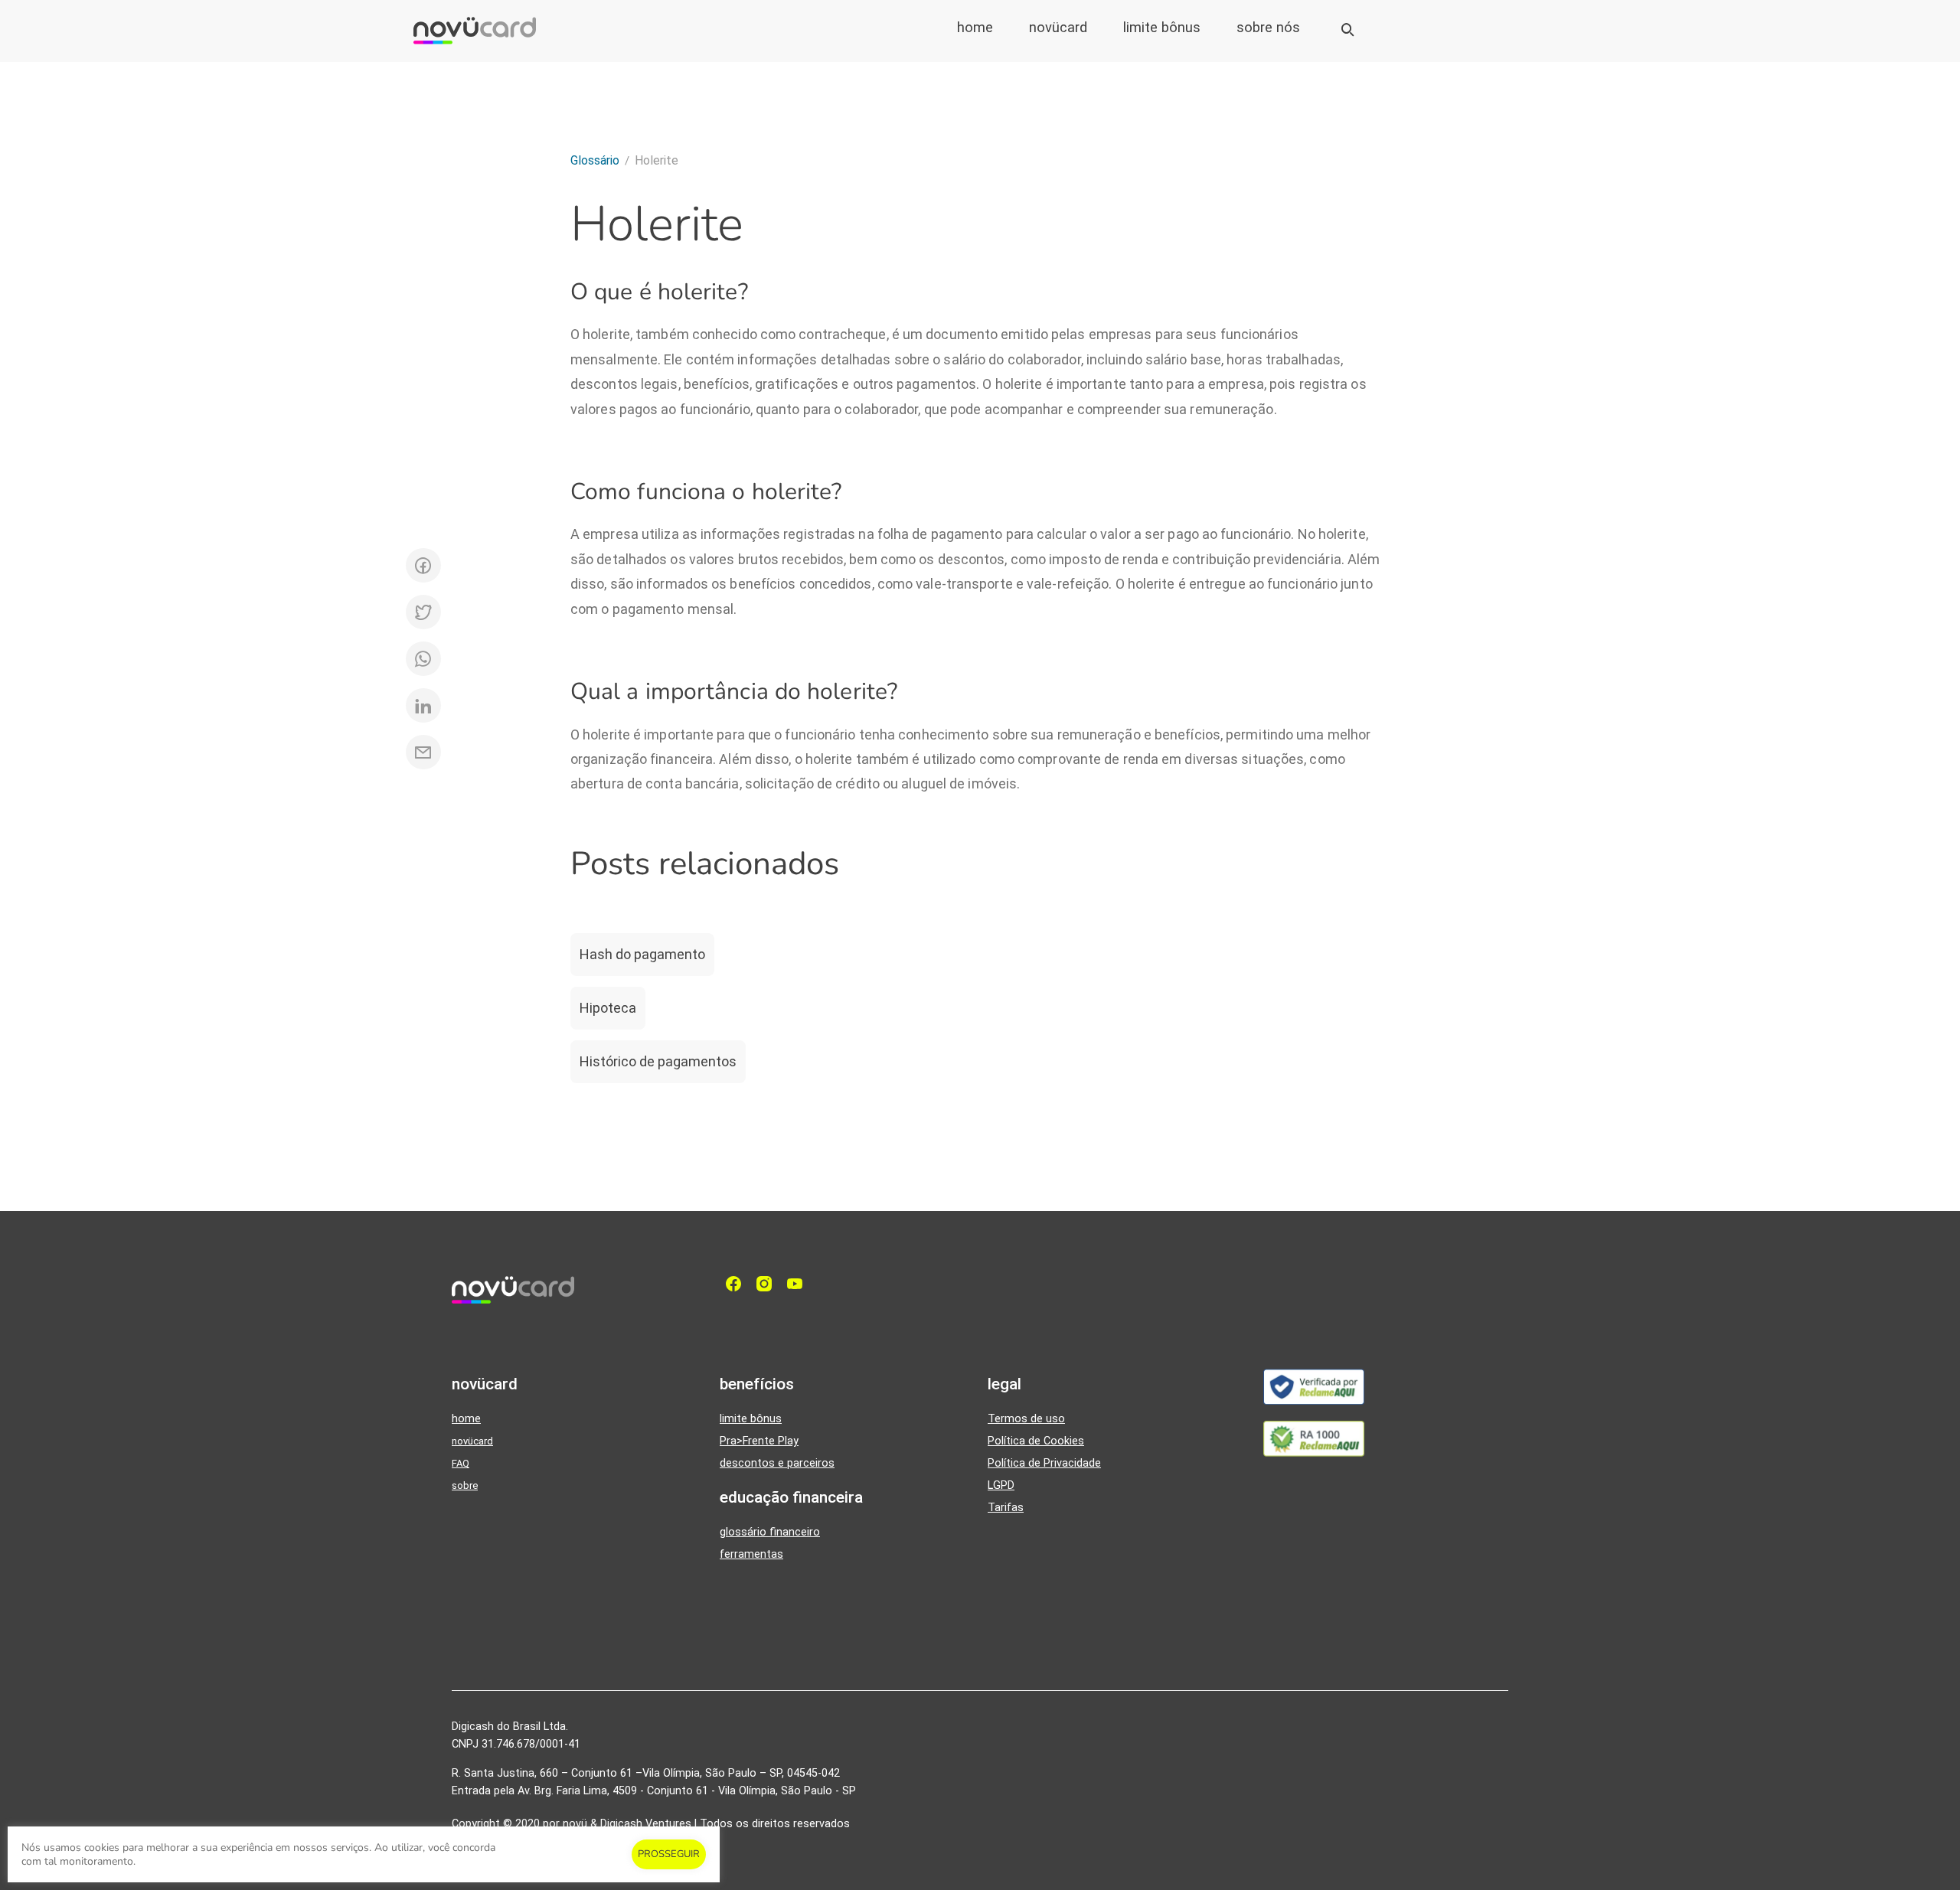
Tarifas (1006, 1508)
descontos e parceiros (777, 1463)
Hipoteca (608, 1008)
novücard (1058, 28)
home (975, 28)
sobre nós (1268, 28)
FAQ (461, 1463)
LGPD (1001, 1485)
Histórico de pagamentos (658, 1061)
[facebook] (737, 1284)
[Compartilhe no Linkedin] (423, 705)
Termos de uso (1026, 1419)
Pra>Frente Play (759, 1441)
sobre (465, 1485)
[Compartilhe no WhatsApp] (423, 659)
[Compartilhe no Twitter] (423, 612)
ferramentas (751, 1554)
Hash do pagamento (642, 954)
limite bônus (1162, 28)
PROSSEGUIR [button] (669, 1854)
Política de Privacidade (1044, 1463)
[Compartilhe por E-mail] (423, 752)
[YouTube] (799, 1284)
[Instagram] (768, 1284)
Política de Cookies (1036, 1441)
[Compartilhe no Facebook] (423, 565)
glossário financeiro (770, 1532)
